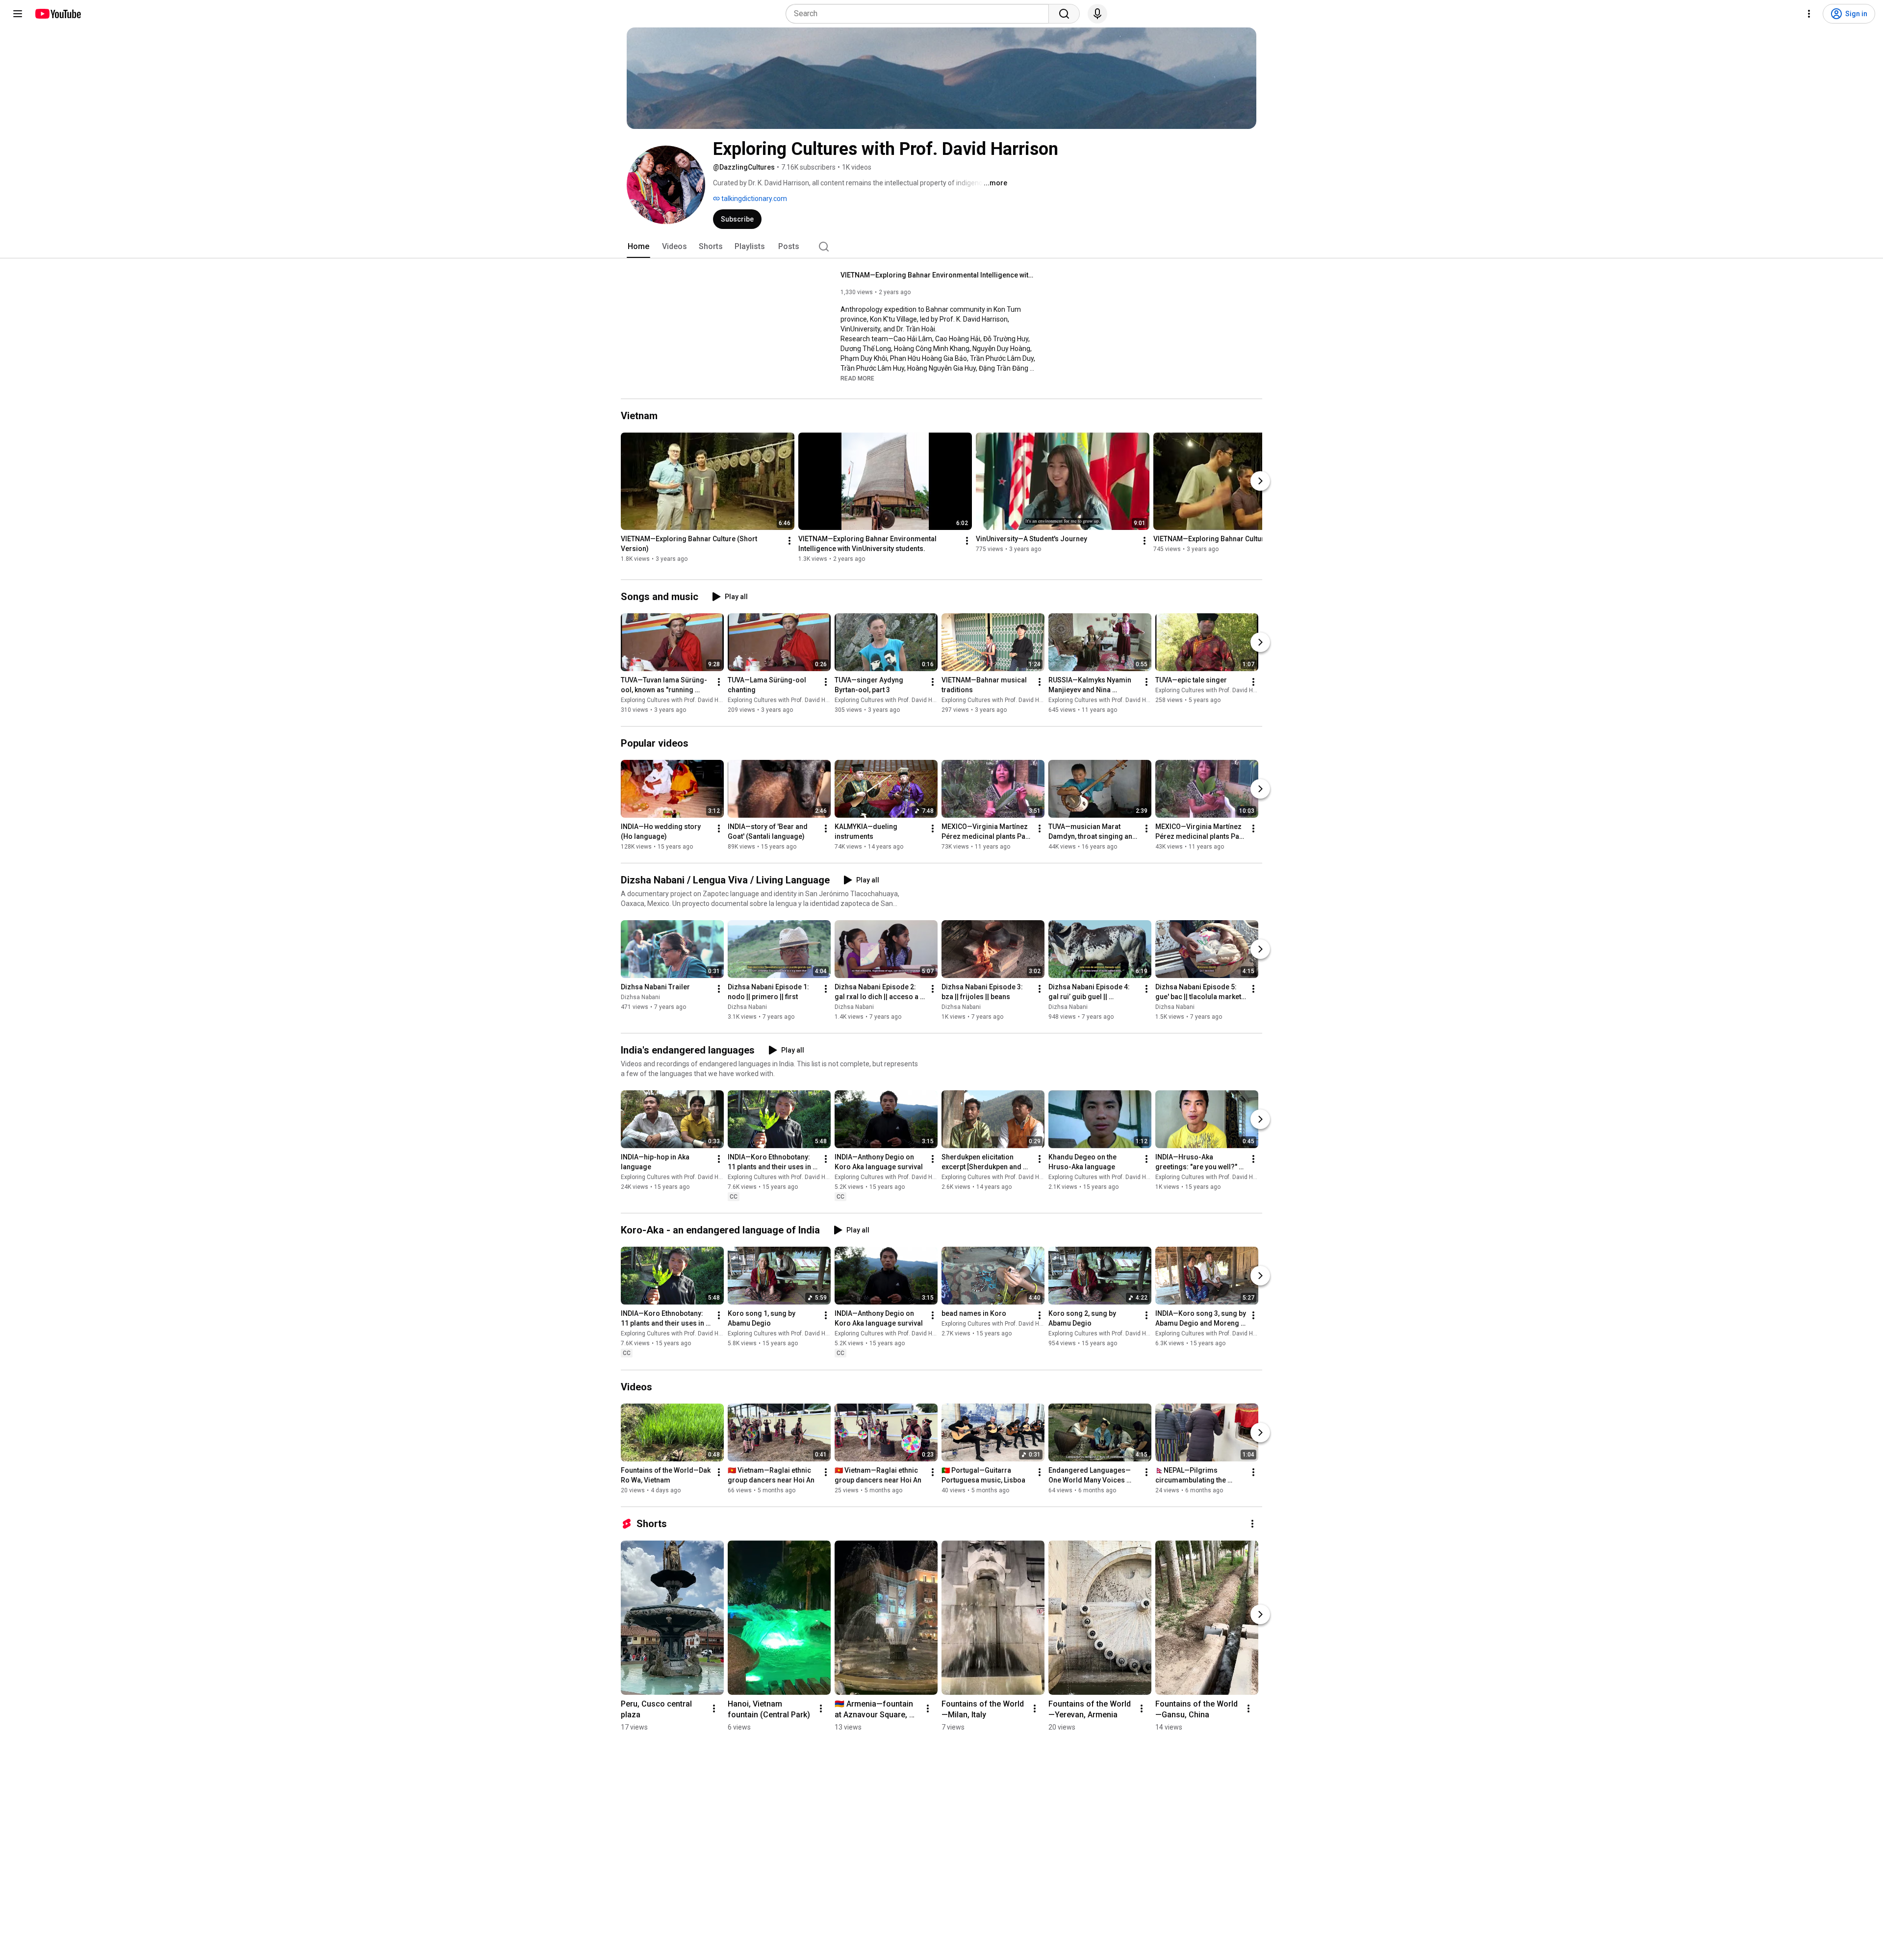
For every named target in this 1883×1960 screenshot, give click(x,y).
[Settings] (1809, 14)
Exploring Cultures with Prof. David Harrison (679, 700)
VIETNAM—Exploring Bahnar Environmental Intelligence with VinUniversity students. (939, 275)
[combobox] (920, 14)
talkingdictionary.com (753, 199)
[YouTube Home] (58, 14)
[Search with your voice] (1097, 14)
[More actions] (789, 541)
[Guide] (18, 14)
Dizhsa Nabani (640, 997)
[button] (857, 378)
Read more (857, 378)
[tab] (638, 247)
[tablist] (941, 247)
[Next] (1260, 481)
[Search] (1064, 14)
